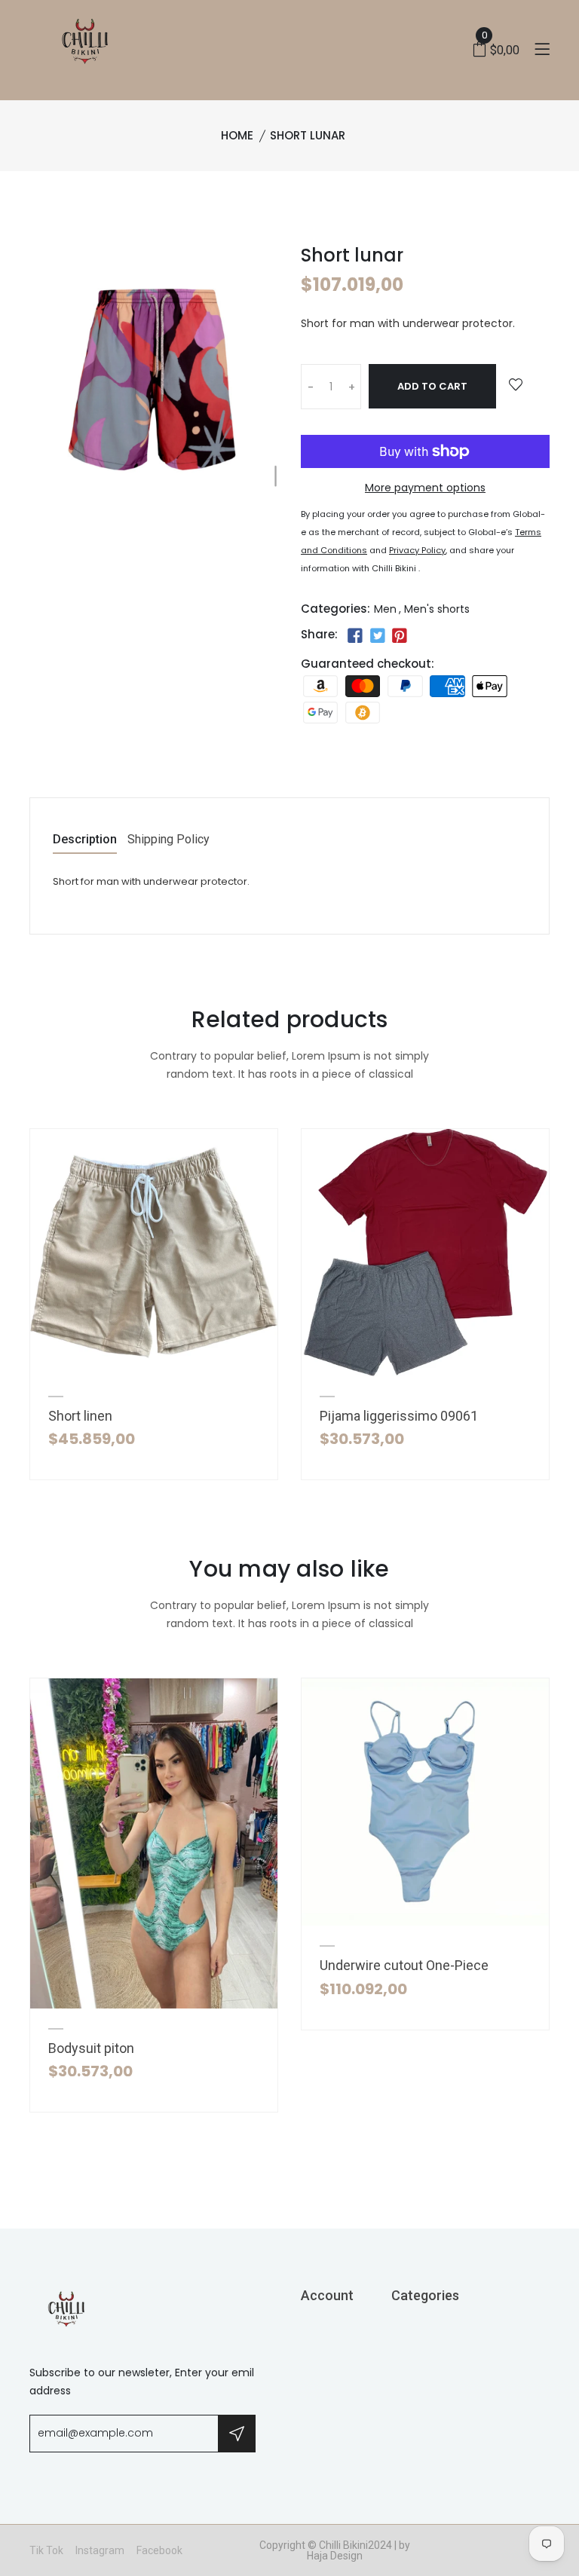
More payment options (425, 488)
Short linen (80, 1416)
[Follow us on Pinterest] (400, 636)
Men (385, 609)
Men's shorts (437, 609)
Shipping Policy (168, 840)
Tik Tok (46, 2550)
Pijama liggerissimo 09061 (399, 1416)
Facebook (159, 2550)
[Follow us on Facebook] (355, 636)
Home (237, 135)
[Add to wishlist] (516, 385)
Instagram (100, 2550)
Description (85, 840)
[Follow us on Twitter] (377, 636)
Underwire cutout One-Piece (404, 1965)
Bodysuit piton (91, 2048)
